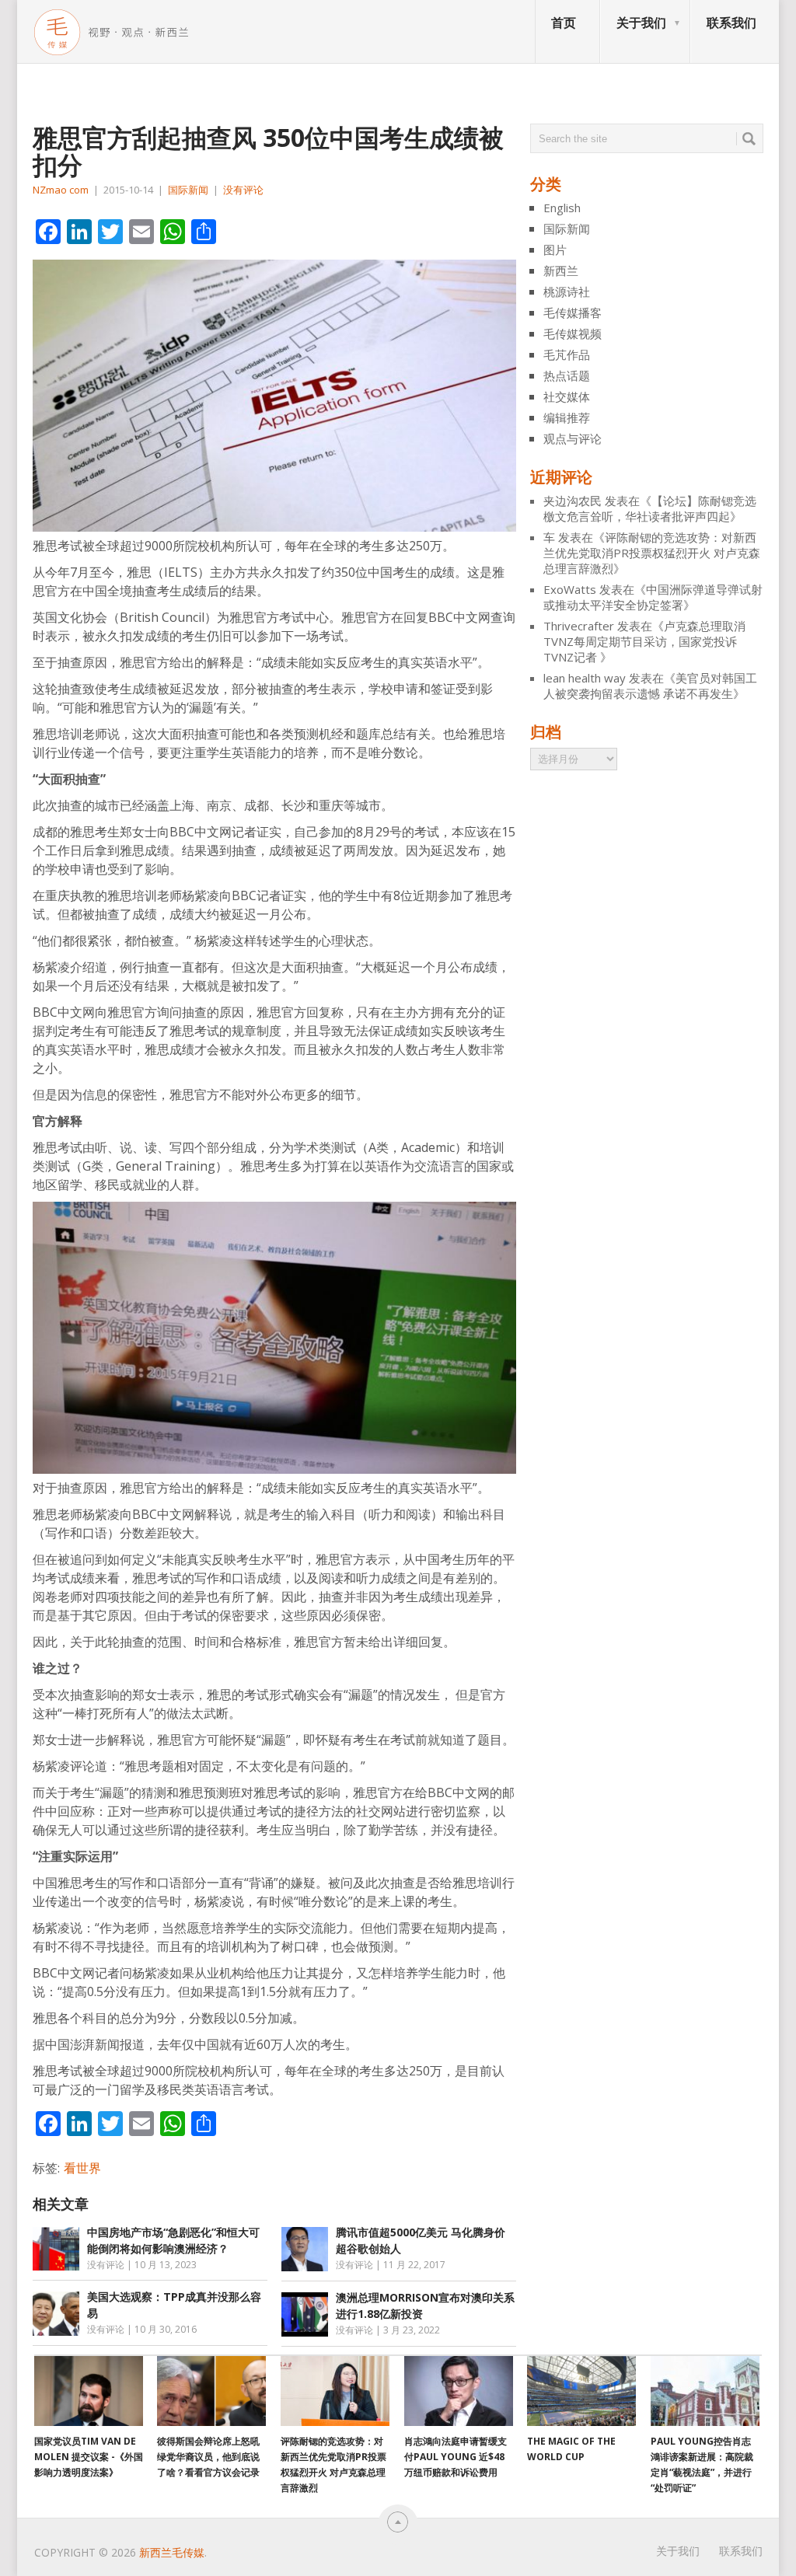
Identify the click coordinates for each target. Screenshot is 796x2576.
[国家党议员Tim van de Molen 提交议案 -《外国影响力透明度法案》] (89, 2391)
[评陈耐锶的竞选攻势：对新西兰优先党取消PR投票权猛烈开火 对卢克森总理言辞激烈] (335, 2391)
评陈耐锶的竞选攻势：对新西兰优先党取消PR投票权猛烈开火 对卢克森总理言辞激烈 (652, 553)
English (562, 208)
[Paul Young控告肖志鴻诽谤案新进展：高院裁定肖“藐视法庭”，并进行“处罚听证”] (705, 2391)
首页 (564, 23)
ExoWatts (570, 589)
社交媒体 (567, 396)
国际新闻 (188, 190)
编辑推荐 (567, 417)
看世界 (82, 2168)
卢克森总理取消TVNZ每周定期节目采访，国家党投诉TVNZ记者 (644, 641)
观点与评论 (573, 438)
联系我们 (731, 23)
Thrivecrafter (579, 626)
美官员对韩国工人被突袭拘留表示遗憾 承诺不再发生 (650, 686)
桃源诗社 (567, 291)
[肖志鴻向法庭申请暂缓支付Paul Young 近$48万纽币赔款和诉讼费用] (459, 2391)
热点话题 (567, 375)
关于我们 (641, 23)
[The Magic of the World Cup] (581, 2391)
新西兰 (561, 271)
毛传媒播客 (573, 312)
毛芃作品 (567, 354)
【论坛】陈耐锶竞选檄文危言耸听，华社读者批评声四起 (650, 508)
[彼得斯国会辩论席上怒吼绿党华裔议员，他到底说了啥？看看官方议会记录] (211, 2391)
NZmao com (61, 190)
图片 (555, 250)
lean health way (585, 678)
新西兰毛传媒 (172, 2552)
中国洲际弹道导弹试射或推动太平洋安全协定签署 (653, 597)
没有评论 (243, 190)
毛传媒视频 (573, 333)
